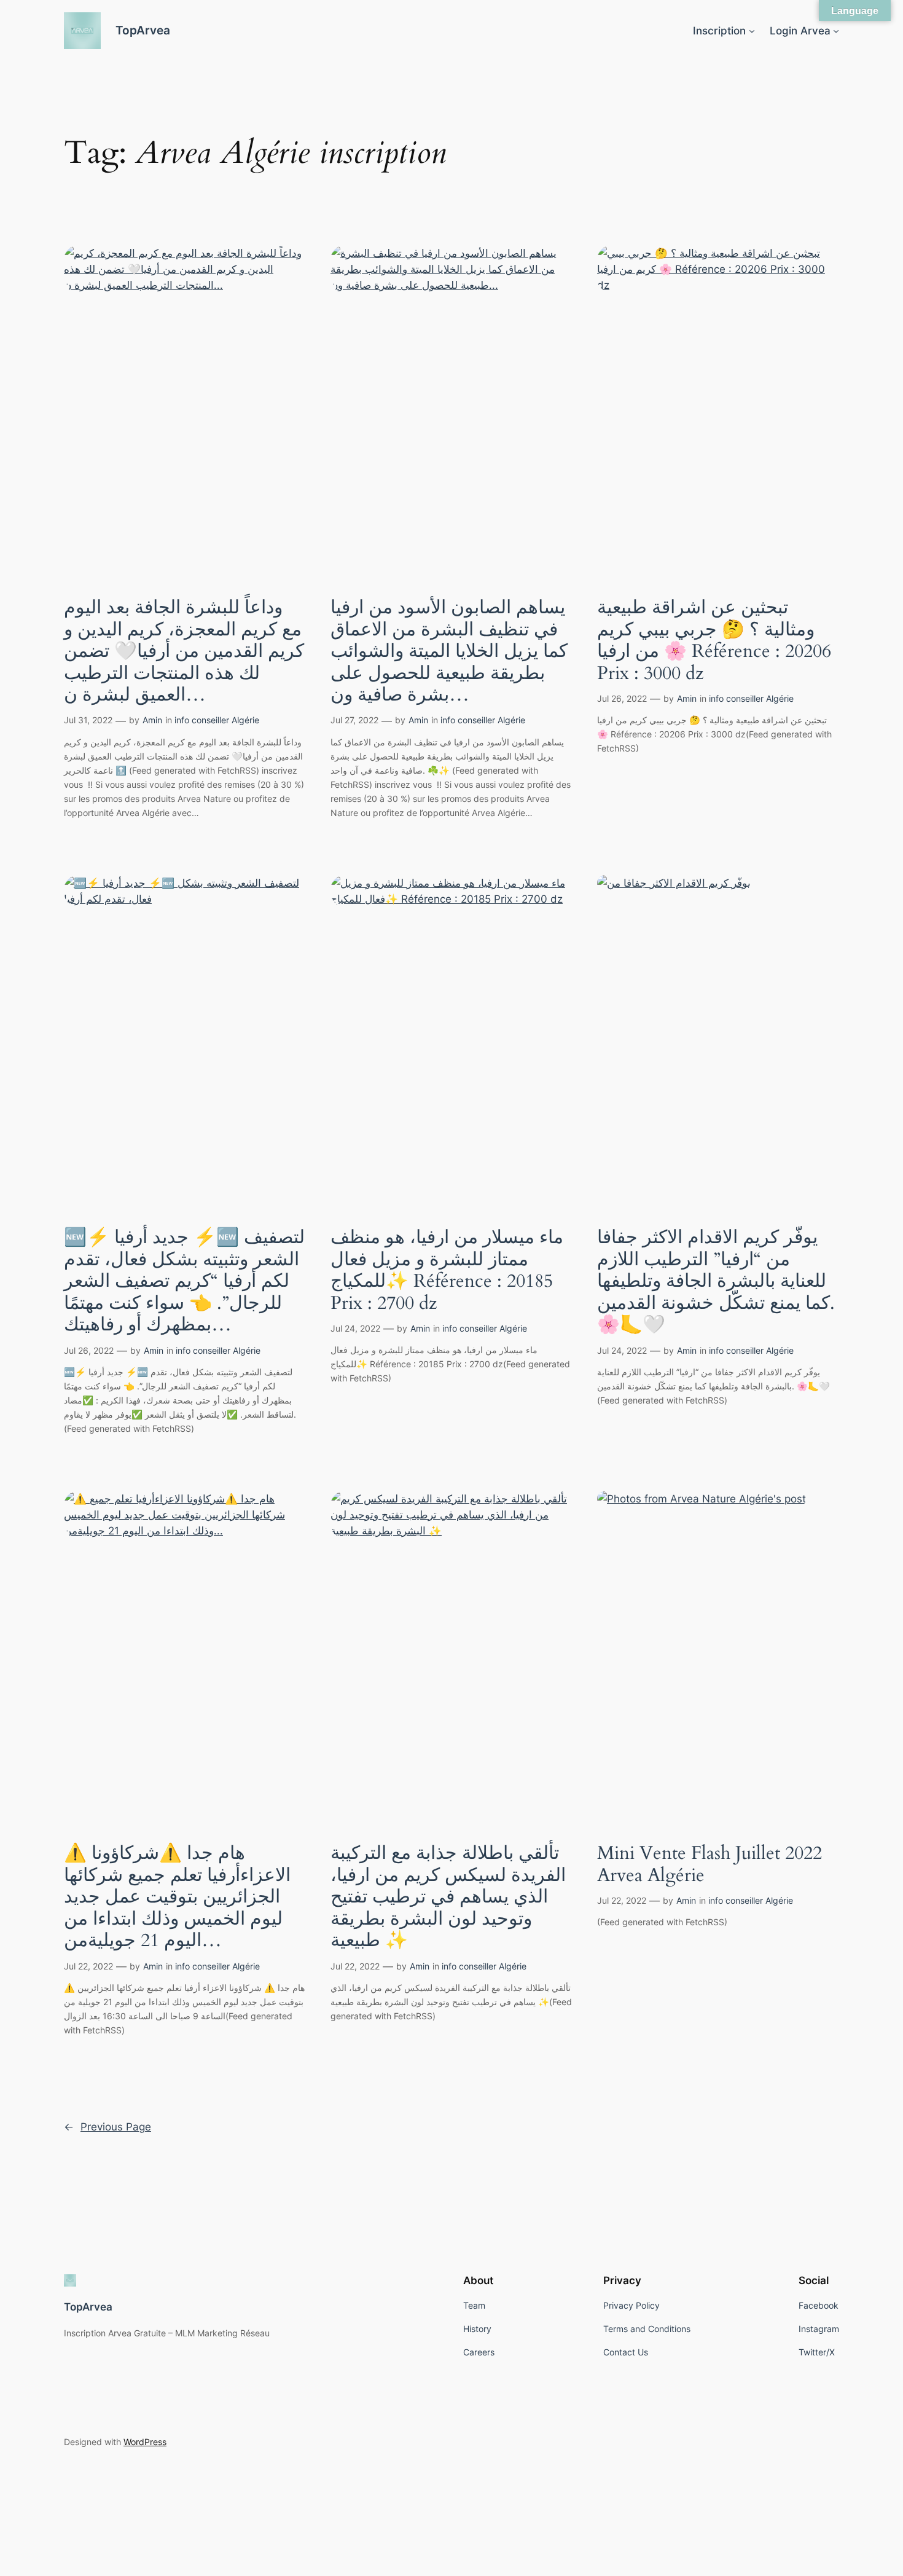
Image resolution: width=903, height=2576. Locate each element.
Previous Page (107, 2127)
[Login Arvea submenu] (836, 31)
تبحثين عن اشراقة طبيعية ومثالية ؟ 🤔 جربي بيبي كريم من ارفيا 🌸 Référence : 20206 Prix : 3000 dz (714, 641)
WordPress (145, 2442)
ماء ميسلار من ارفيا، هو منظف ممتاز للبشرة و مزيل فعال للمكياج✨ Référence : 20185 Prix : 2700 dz (447, 1271)
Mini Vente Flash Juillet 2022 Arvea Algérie (709, 1865)
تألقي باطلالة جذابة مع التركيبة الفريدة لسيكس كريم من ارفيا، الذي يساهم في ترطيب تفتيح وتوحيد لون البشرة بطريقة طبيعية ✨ (448, 1898)
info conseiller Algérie (217, 720)
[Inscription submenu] (752, 31)
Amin (152, 720)
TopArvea (143, 30)
